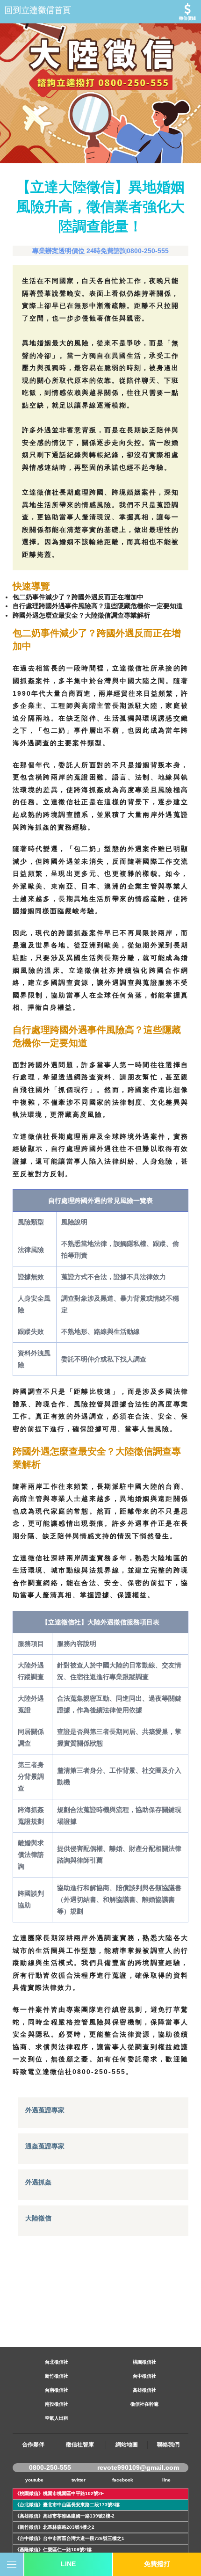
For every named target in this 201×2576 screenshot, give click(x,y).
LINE (68, 2564)
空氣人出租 (57, 2418)
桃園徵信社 (144, 2362)
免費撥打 (157, 2564)
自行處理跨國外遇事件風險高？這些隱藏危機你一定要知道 (98, 606)
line (166, 2480)
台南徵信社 (57, 2390)
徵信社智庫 (80, 2445)
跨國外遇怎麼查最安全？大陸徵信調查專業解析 (81, 615)
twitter (79, 2480)
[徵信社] (100, 12)
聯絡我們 (168, 2445)
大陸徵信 (38, 2218)
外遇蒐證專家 (45, 2110)
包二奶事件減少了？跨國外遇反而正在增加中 (78, 597)
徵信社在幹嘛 (144, 2404)
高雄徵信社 (144, 2390)
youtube (34, 2480)
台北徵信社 (57, 2362)
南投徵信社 (57, 2404)
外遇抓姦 (38, 2182)
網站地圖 (127, 2445)
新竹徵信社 (57, 2376)
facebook (123, 2480)
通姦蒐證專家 (45, 2146)
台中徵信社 (144, 2376)
